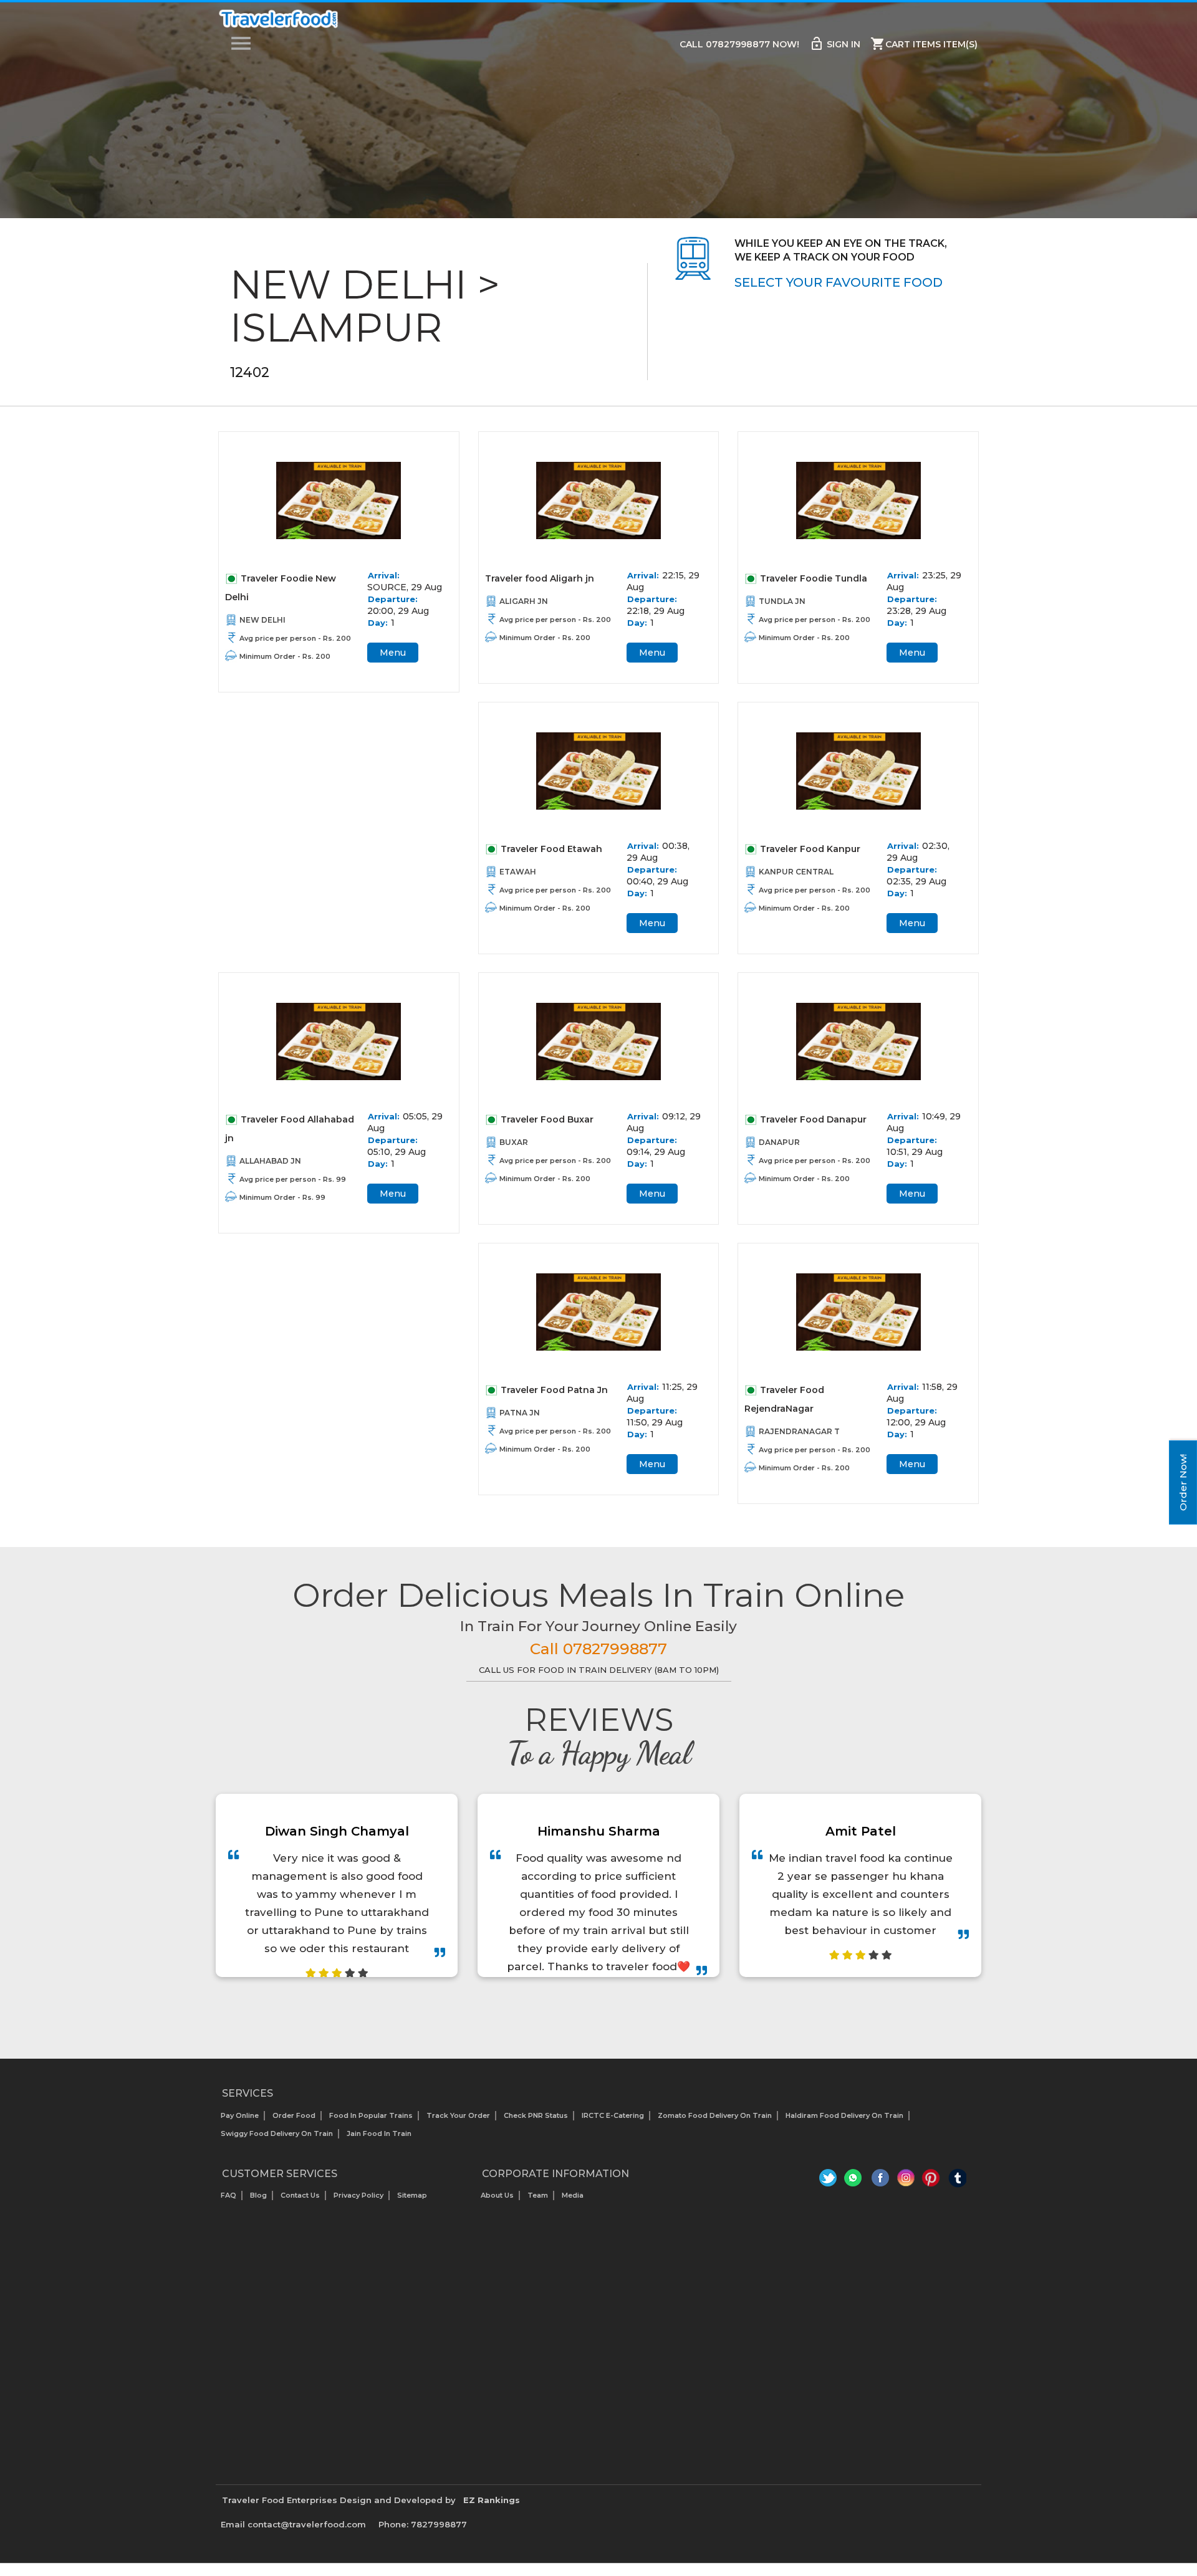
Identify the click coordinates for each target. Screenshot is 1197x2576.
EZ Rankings (492, 2500)
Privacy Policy (358, 2195)
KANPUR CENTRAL (796, 872)
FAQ (228, 2195)
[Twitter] (829, 2181)
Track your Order (458, 2115)
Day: (378, 623)
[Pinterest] (932, 2181)
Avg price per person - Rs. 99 (293, 1179)
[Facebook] (881, 2181)
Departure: (393, 599)
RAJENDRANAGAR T (799, 1431)
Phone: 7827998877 (423, 2524)
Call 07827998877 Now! (739, 44)
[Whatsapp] (855, 2181)
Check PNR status (536, 2115)
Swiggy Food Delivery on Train (277, 2133)
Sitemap (412, 2195)
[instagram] (906, 2181)
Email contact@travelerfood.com (293, 2524)
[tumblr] (957, 2181)
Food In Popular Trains (371, 2115)
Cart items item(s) (924, 44)
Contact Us (300, 2195)
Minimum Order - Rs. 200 (285, 656)
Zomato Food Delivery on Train (715, 2115)
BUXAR (514, 1142)
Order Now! (1183, 1482)
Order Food (294, 2115)
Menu (393, 653)
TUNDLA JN (782, 601)
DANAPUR (779, 1142)
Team (538, 2195)
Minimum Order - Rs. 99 (282, 1197)
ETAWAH (518, 872)
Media (573, 2195)
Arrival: (384, 575)
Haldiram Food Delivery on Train (844, 2115)
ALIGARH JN (524, 601)
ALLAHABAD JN (270, 1161)
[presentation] (585, 2009)
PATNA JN (520, 1413)
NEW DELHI (262, 620)
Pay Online (240, 2115)
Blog (258, 2195)
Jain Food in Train (379, 2133)
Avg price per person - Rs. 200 (295, 638)
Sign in (835, 44)
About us (497, 2195)
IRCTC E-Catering (613, 2115)
